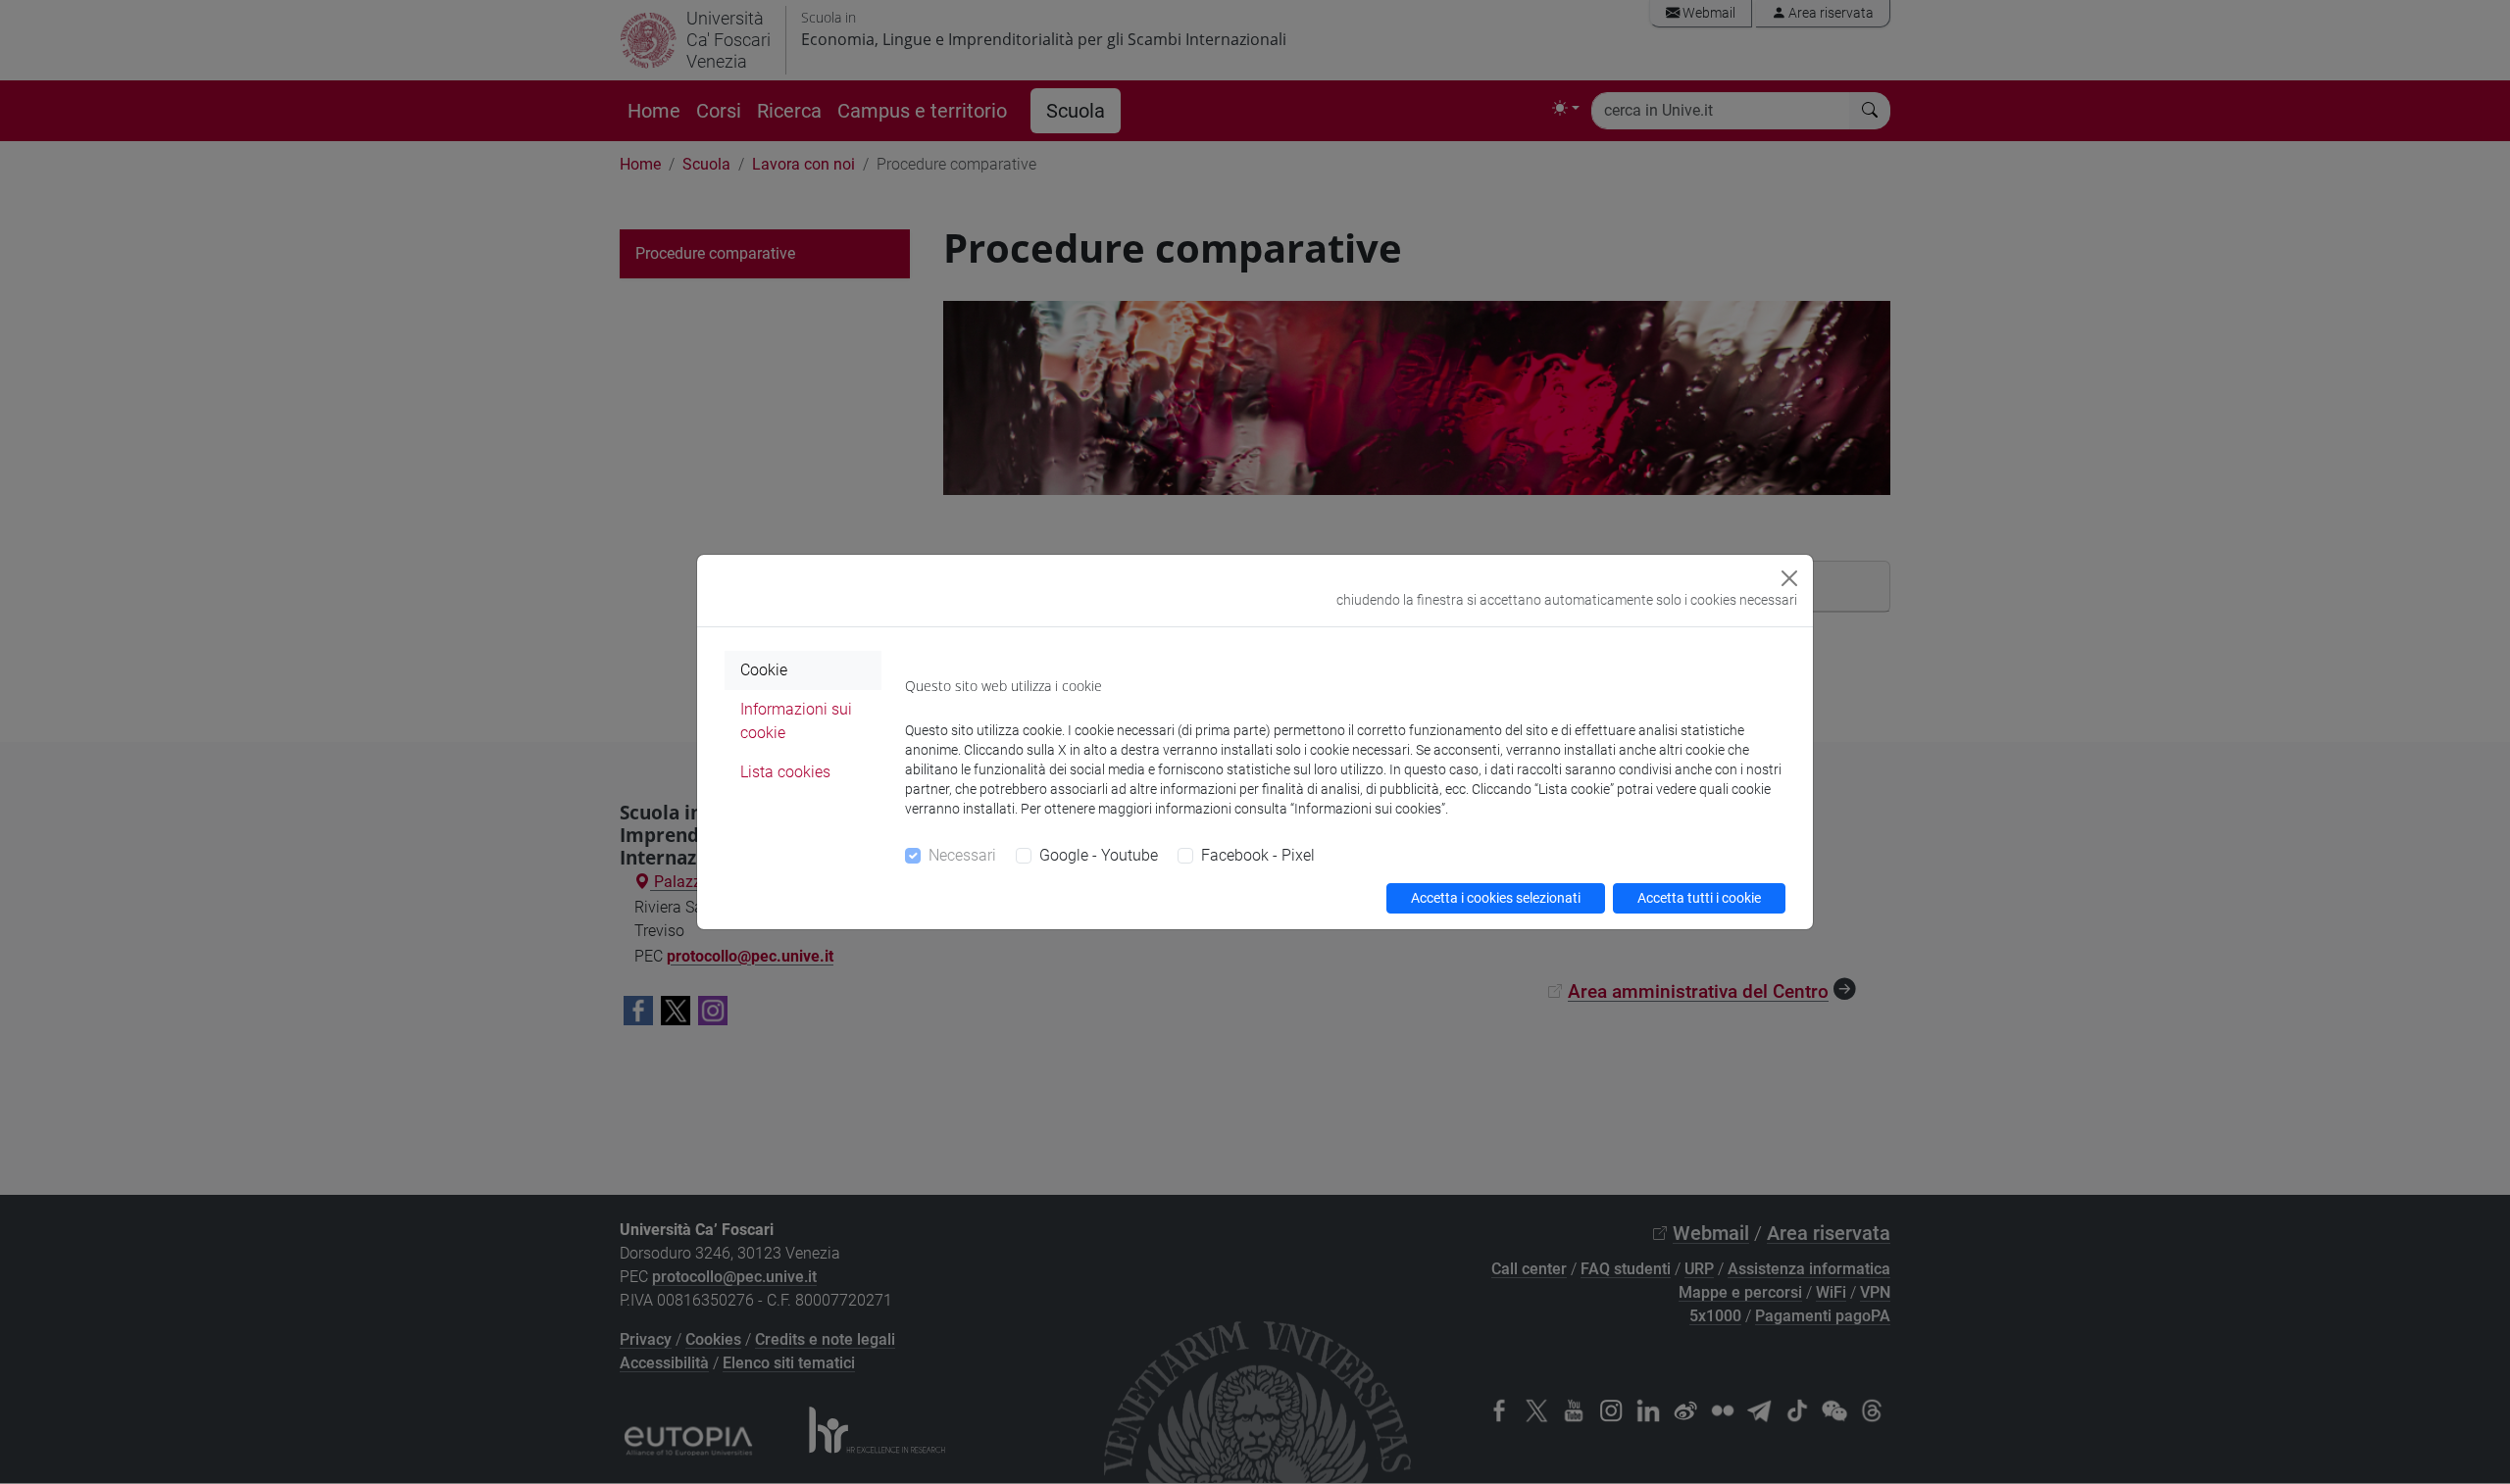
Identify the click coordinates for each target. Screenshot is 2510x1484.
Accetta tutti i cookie (1699, 898)
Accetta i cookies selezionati (1496, 898)
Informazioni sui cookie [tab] (796, 721)
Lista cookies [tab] (785, 772)
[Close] (1789, 578)
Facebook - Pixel (1258, 855)
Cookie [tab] (764, 670)
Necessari (962, 855)
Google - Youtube (1099, 855)
